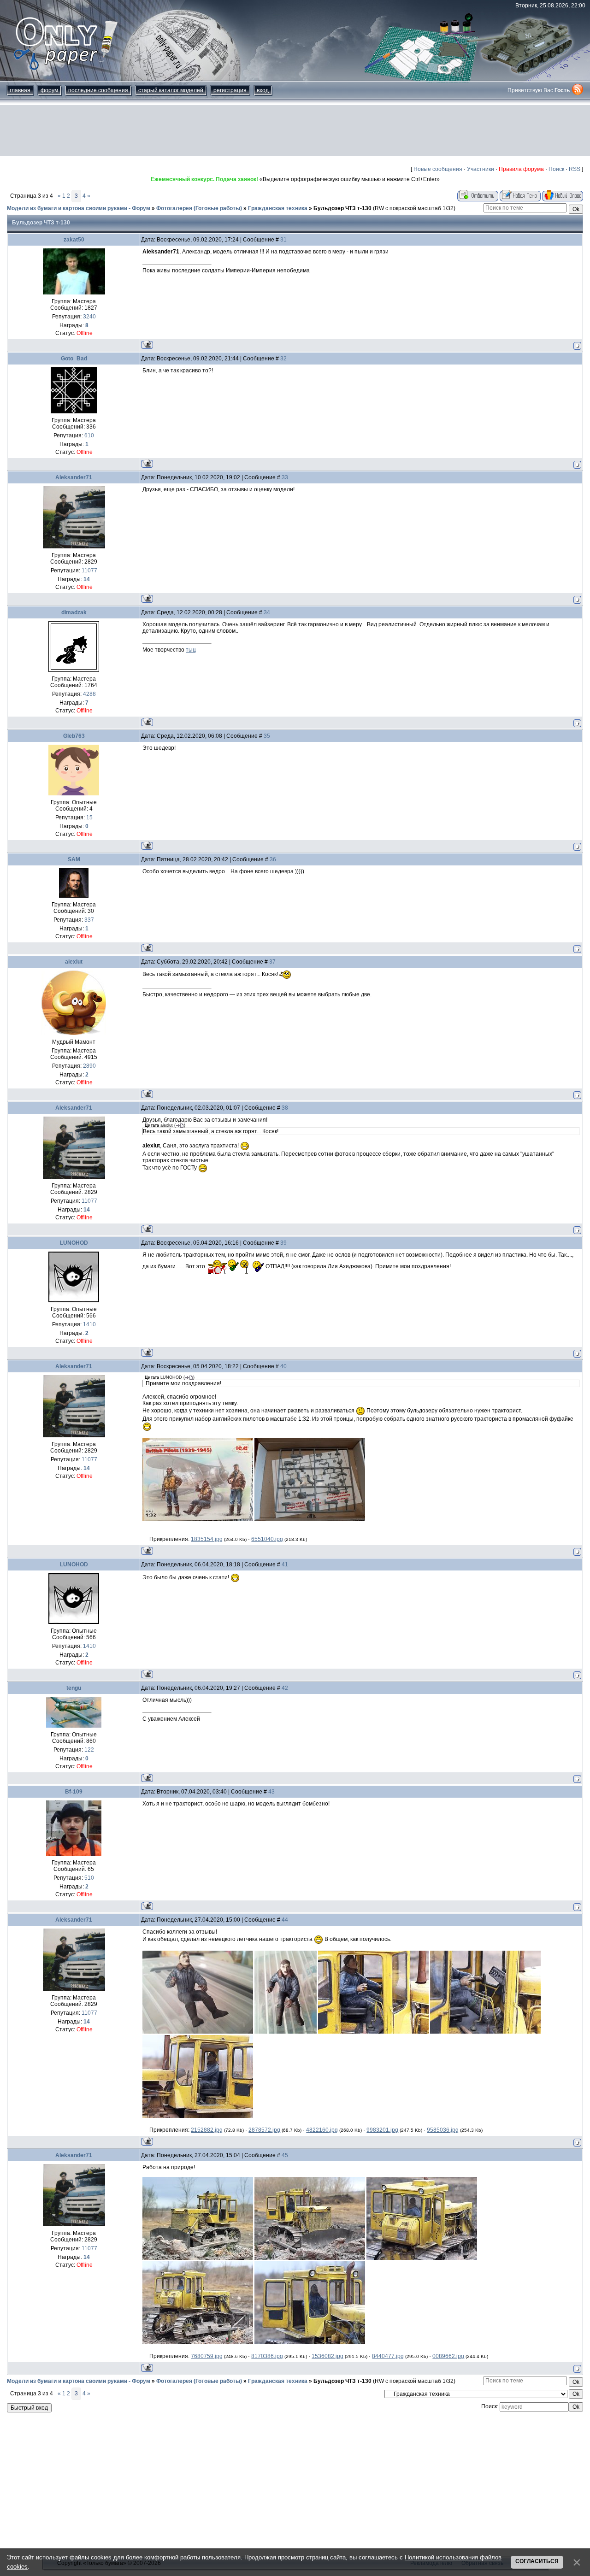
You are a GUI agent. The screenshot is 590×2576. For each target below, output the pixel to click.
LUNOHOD (74, 1243)
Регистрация (230, 90)
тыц (191, 650)
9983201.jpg (382, 2130)
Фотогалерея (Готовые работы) (199, 208)
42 (285, 1688)
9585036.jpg (443, 2130)
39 (283, 1243)
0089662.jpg (448, 2356)
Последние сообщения (98, 90)
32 (283, 359)
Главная (20, 90)
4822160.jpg (322, 2130)
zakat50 (74, 240)
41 (285, 1564)
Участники (481, 169)
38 (285, 1108)
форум (49, 90)
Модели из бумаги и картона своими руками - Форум (79, 208)
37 (272, 962)
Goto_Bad (74, 359)
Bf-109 (74, 1792)
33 (285, 477)
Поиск (556, 169)
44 (285, 1920)
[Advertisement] (295, 130)
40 (283, 1366)
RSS (575, 169)
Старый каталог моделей (171, 90)
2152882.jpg (207, 2130)
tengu (74, 1688)
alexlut (74, 962)
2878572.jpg (264, 2130)
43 (271, 1792)
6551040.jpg (267, 1539)
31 (283, 240)
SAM (74, 859)
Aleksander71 (74, 477)
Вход (263, 90)
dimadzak (74, 612)
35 (267, 736)
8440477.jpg (388, 2356)
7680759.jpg (207, 2356)
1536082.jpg (327, 2356)
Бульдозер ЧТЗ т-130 (342, 208)
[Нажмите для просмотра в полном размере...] (198, 1519)
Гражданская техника (278, 208)
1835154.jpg (207, 1539)
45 (285, 2155)
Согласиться (537, 2561)
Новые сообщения (438, 169)
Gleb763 (74, 736)
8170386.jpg (267, 2356)
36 (273, 859)
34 (267, 612)
